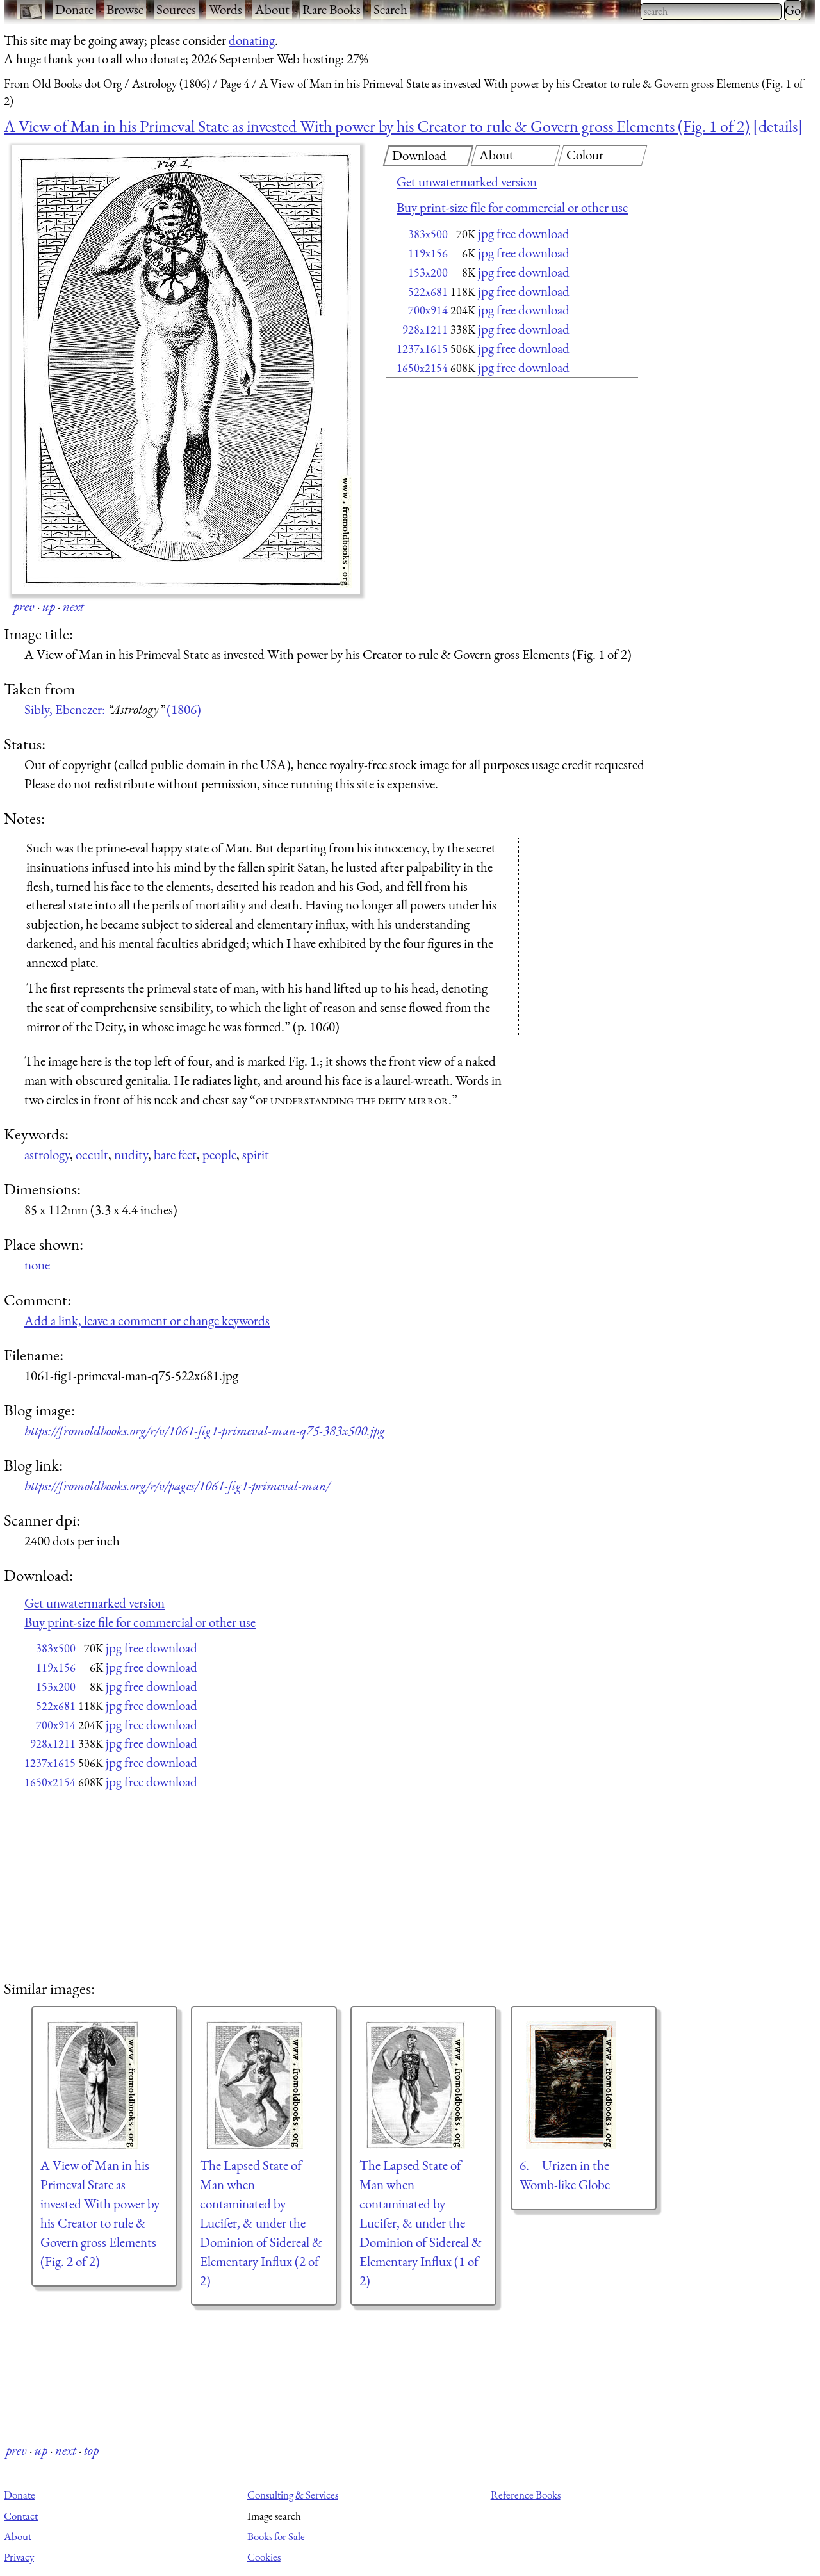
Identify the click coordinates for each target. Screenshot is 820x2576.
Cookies (264, 2557)
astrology (47, 1154)
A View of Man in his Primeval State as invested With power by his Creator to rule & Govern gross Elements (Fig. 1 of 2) (377, 126)
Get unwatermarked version (467, 182)
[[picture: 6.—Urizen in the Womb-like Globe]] (584, 2085)
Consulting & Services (293, 2495)
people (219, 1154)
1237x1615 (422, 349)
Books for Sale (276, 2536)
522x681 (428, 292)
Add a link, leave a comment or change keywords (147, 1320)
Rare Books (332, 9)
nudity (131, 1154)
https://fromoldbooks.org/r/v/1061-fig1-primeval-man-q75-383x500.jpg (205, 1431)
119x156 (428, 253)
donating (252, 40)
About (272, 9)
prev (24, 606)
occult (92, 1154)
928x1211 (425, 330)
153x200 (428, 273)
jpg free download (524, 233)
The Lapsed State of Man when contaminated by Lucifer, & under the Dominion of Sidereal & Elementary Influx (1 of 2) (421, 2222)
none (37, 1265)
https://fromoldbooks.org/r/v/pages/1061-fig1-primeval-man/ (177, 1486)
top (91, 2450)
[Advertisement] (489, 484)
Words (225, 9)
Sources (176, 9)
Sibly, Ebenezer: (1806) (113, 709)
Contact (21, 2516)
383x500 (428, 234)
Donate (74, 9)
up (49, 606)
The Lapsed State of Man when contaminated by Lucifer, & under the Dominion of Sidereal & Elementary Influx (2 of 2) (261, 2222)
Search (390, 9)
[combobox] (711, 12)
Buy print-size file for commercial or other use (512, 207)
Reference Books (526, 2495)
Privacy (19, 2557)
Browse (125, 9)
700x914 (428, 310)
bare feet (175, 1154)
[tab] (428, 156)
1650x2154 (422, 368)
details (778, 126)
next (73, 606)
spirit (256, 1154)
